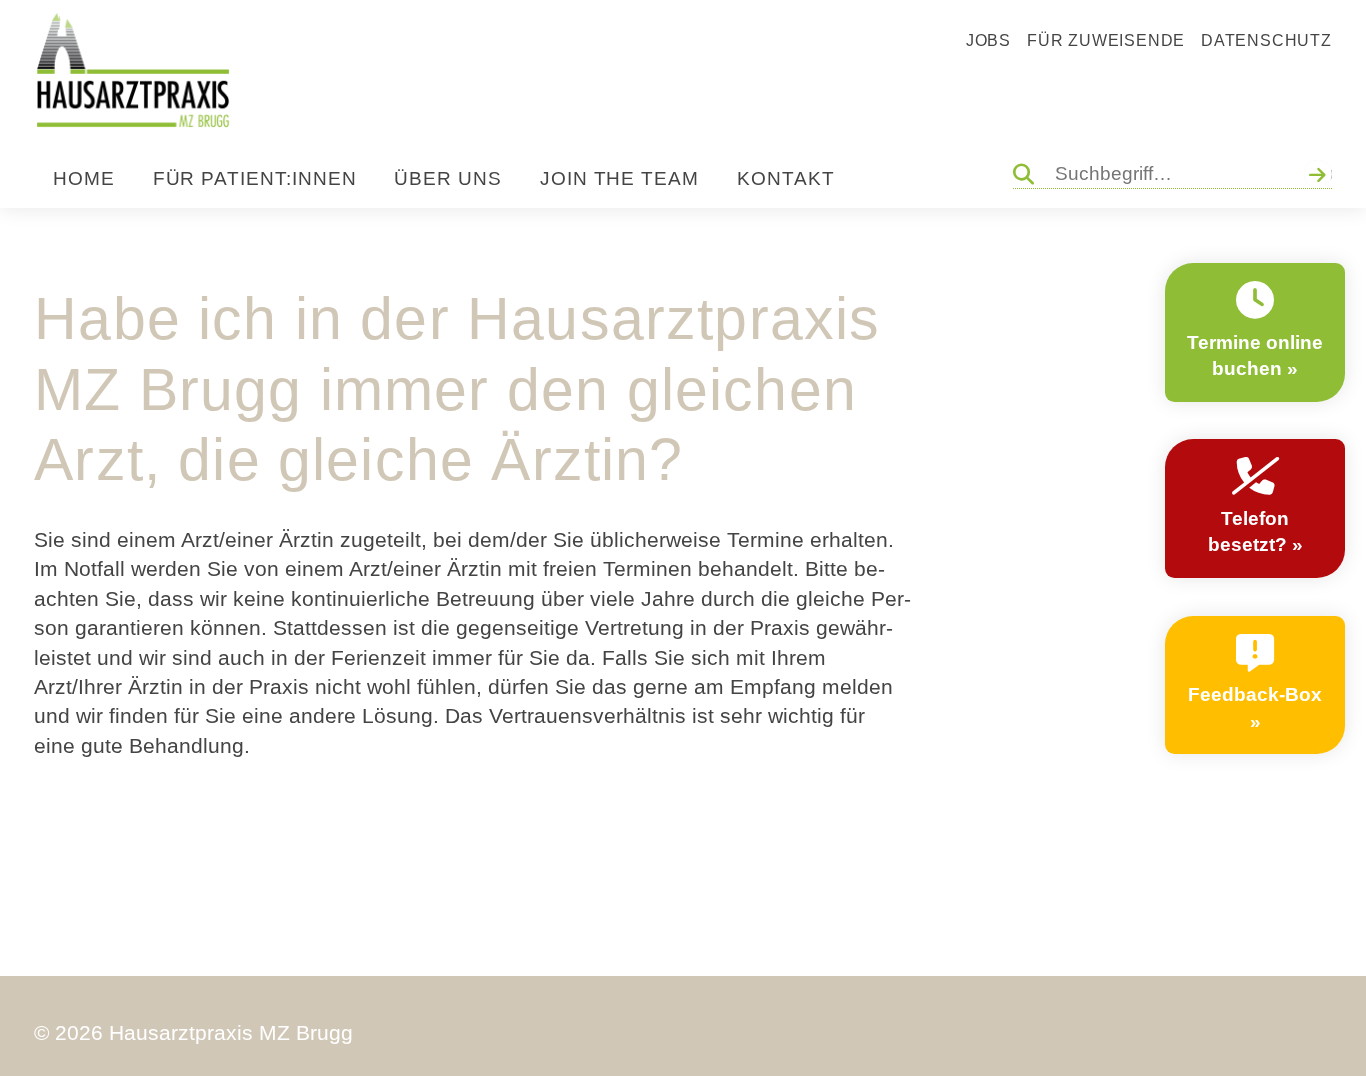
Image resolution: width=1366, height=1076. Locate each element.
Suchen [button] (1321, 173)
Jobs (988, 40)
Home (84, 178)
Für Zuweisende (1106, 40)
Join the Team (619, 178)
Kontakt (786, 178)
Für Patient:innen (255, 178)
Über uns (448, 178)
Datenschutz (1266, 40)
